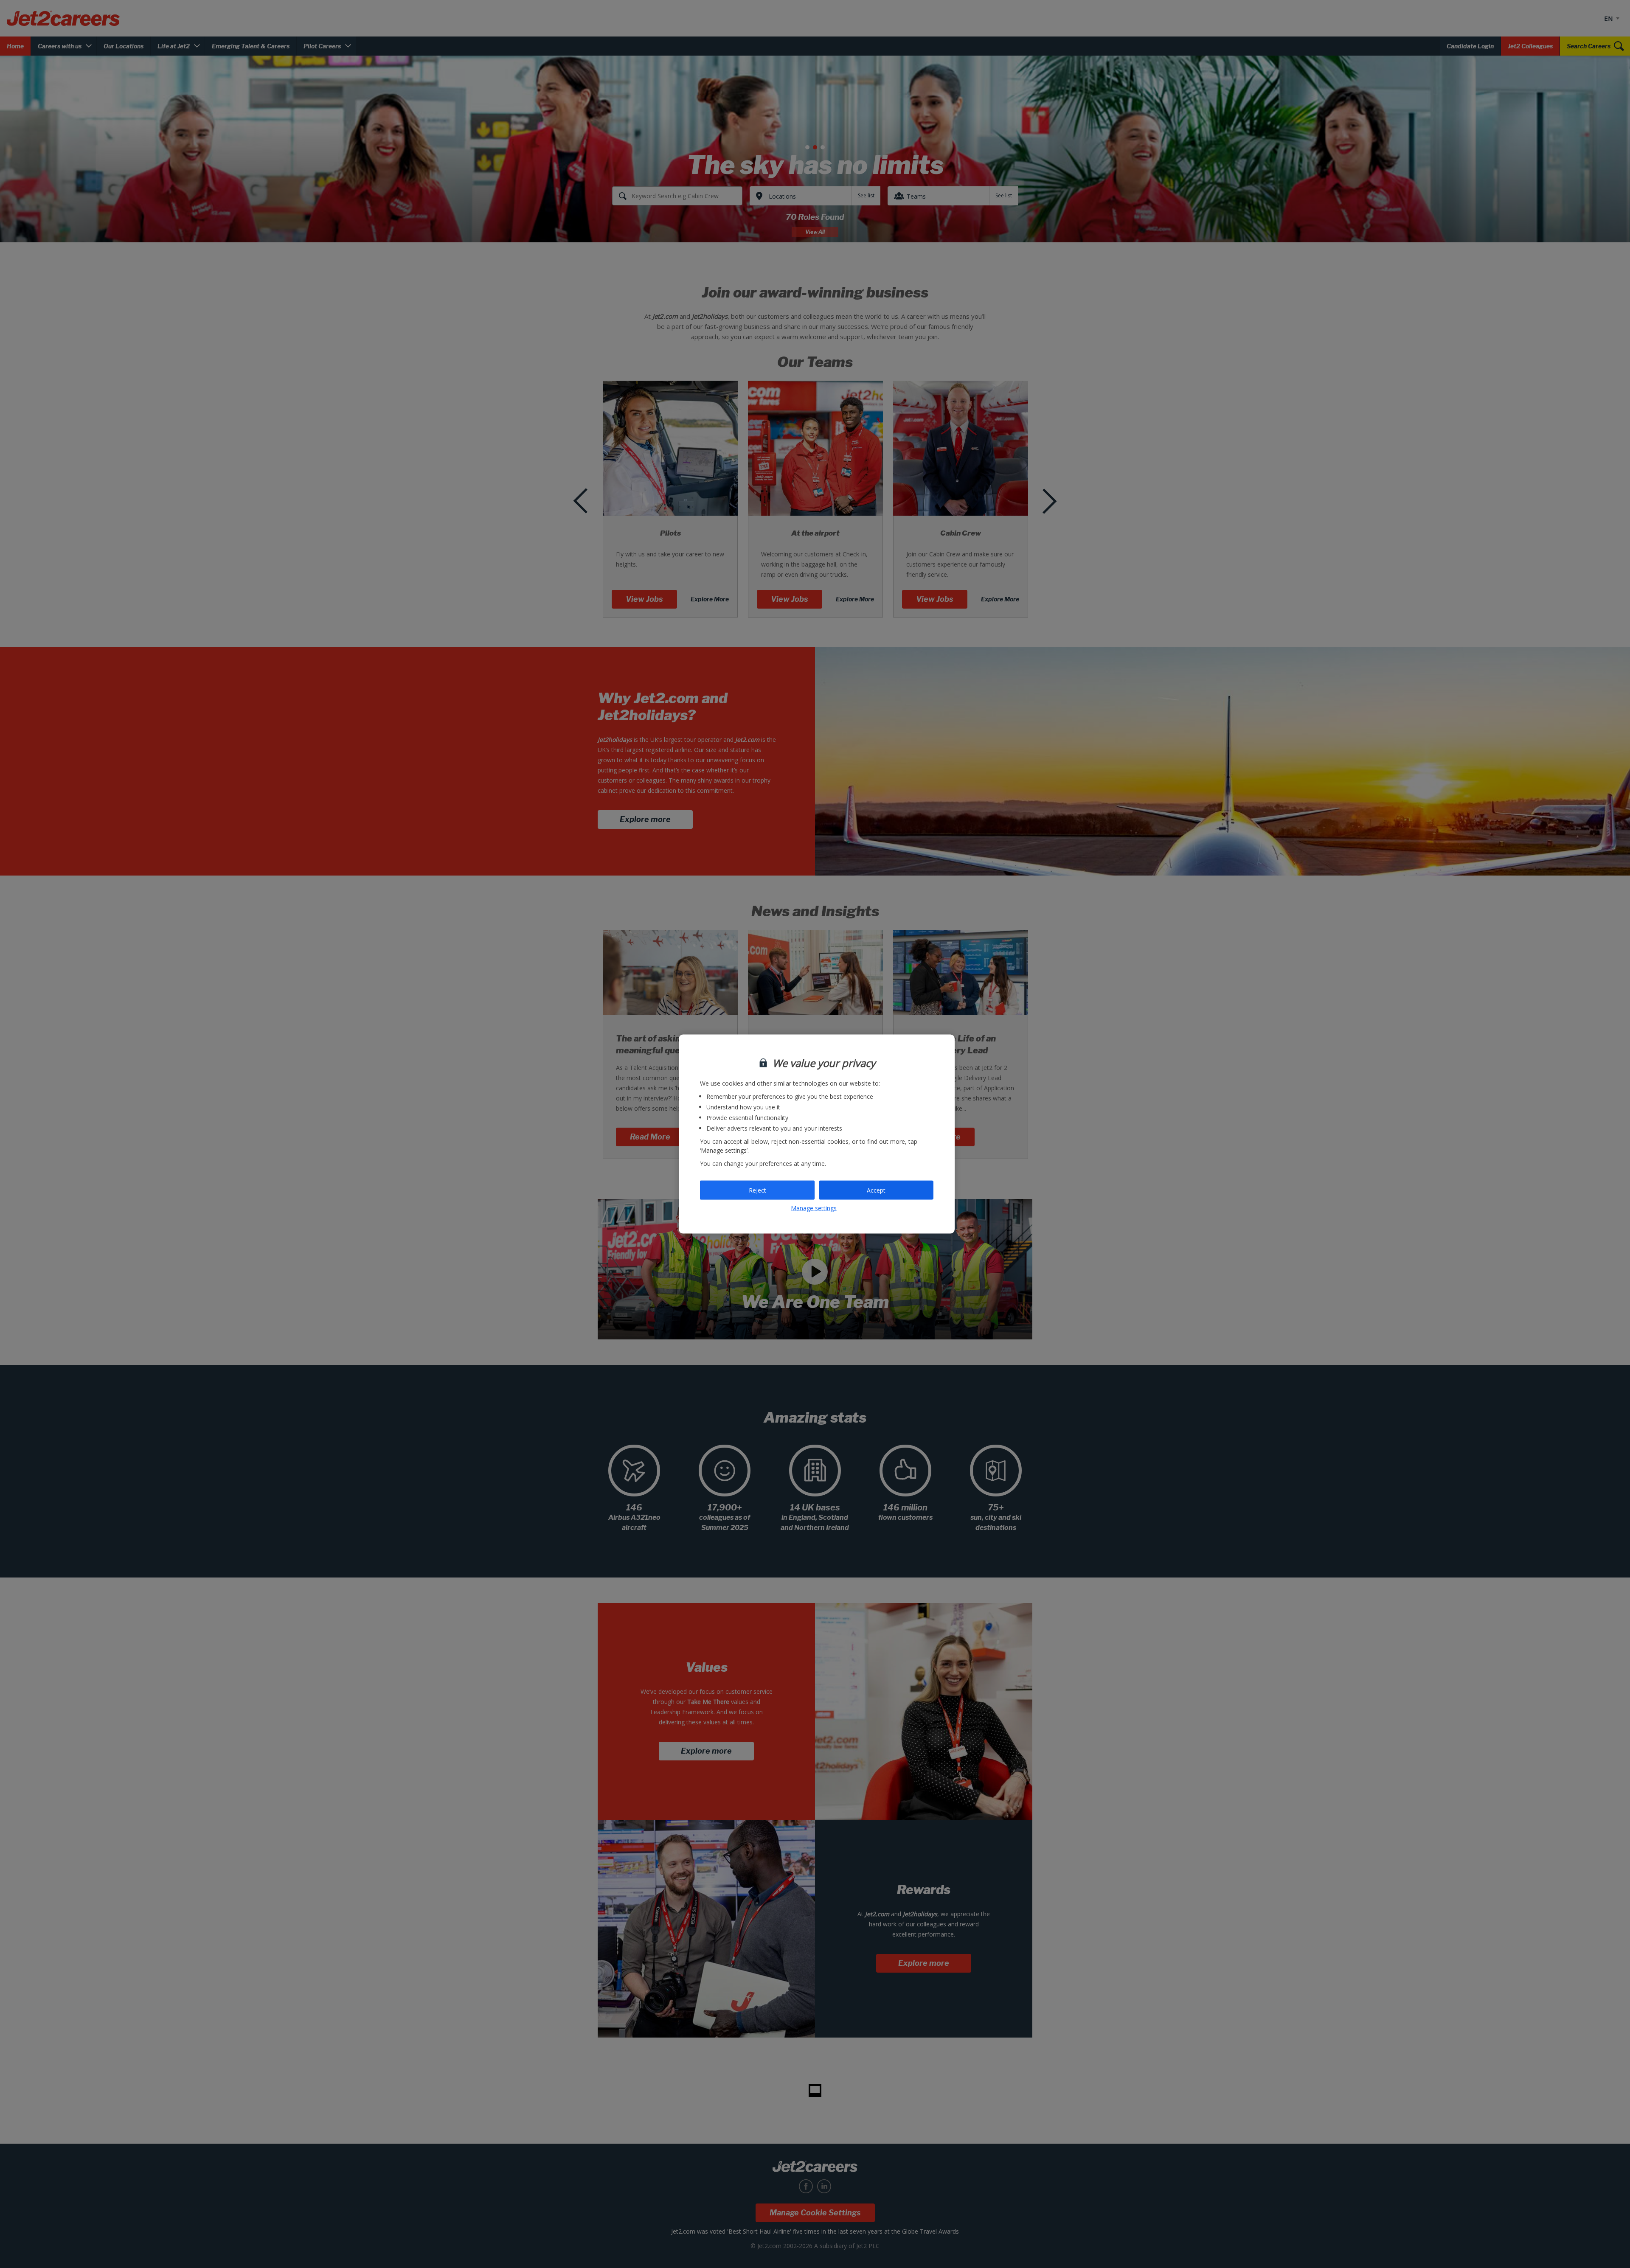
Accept (876, 1190)
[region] (817, 1134)
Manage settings (814, 1208)
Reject (757, 1190)
